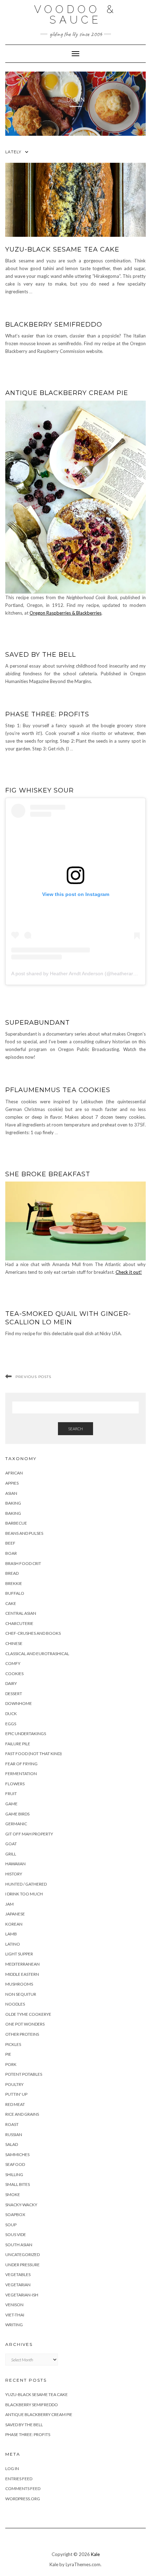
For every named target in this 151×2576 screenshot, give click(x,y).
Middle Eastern (22, 1974)
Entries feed (19, 2479)
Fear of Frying (21, 1764)
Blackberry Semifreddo (54, 324)
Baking (13, 1503)
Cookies (14, 1674)
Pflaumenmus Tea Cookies (58, 1090)
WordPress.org (23, 2499)
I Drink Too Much (24, 1894)
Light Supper (19, 1954)
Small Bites (18, 2184)
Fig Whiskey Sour (40, 790)
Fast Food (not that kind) (34, 1754)
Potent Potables (24, 2074)
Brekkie (14, 1583)
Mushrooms (19, 1984)
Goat (11, 1844)
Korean (14, 1924)
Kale (95, 2554)
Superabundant (38, 1023)
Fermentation (21, 1774)
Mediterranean (22, 1964)
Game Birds (17, 1814)
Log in (12, 2468)
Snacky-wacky (21, 2205)
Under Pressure (22, 2265)
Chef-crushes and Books (33, 1633)
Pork (11, 2064)
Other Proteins (22, 2034)
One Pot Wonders (25, 2024)
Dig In (76, 100)
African (14, 1473)
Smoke (13, 2194)
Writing (14, 2325)
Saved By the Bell (41, 655)
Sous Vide (16, 2234)
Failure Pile (18, 1744)
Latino (13, 1944)
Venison (14, 2305)
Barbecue (16, 1523)
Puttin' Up (16, 2094)
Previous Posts (33, 1377)
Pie (8, 2054)
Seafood (15, 2164)
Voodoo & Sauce (75, 15)
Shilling (14, 2174)
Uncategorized (22, 2254)
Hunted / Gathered (26, 1884)
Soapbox (15, 2214)
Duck (11, 1714)
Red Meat (15, 2104)
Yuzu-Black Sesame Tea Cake (62, 249)
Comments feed (23, 2488)
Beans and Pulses (24, 1533)
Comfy (13, 1663)
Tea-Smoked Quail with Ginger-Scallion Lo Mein (68, 1318)
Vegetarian (18, 2285)
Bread (12, 1573)
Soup (11, 2225)
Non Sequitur (21, 1994)
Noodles (15, 2004)
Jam (9, 1904)
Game (11, 1804)
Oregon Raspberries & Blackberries (65, 613)
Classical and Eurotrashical (37, 1654)
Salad (12, 2144)
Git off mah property (29, 1834)
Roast (12, 2124)
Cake (11, 1603)
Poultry (14, 2084)
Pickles (13, 2044)
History (14, 1874)
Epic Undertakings (26, 1734)
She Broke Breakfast (48, 1174)
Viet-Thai (15, 2315)
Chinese (14, 1643)
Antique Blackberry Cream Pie (67, 393)
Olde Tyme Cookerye (28, 2014)
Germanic (16, 1824)
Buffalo (15, 1593)
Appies (12, 1483)
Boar (11, 1553)
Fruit (11, 1794)
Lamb (11, 1934)
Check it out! (129, 1272)
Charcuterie (19, 1623)
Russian (14, 2135)
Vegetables (18, 2274)
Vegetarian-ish (22, 2295)
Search (75, 1429)
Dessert (14, 1694)
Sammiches (17, 2155)
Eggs (11, 1724)
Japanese (15, 1914)
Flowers (15, 1784)
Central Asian (21, 1613)
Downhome (19, 1703)
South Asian (19, 2245)
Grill (11, 1854)
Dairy (11, 1683)
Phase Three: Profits (47, 714)
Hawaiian (15, 1864)
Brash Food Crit (23, 1563)
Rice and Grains (22, 2114)
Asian (11, 1493)
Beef (10, 1543)
